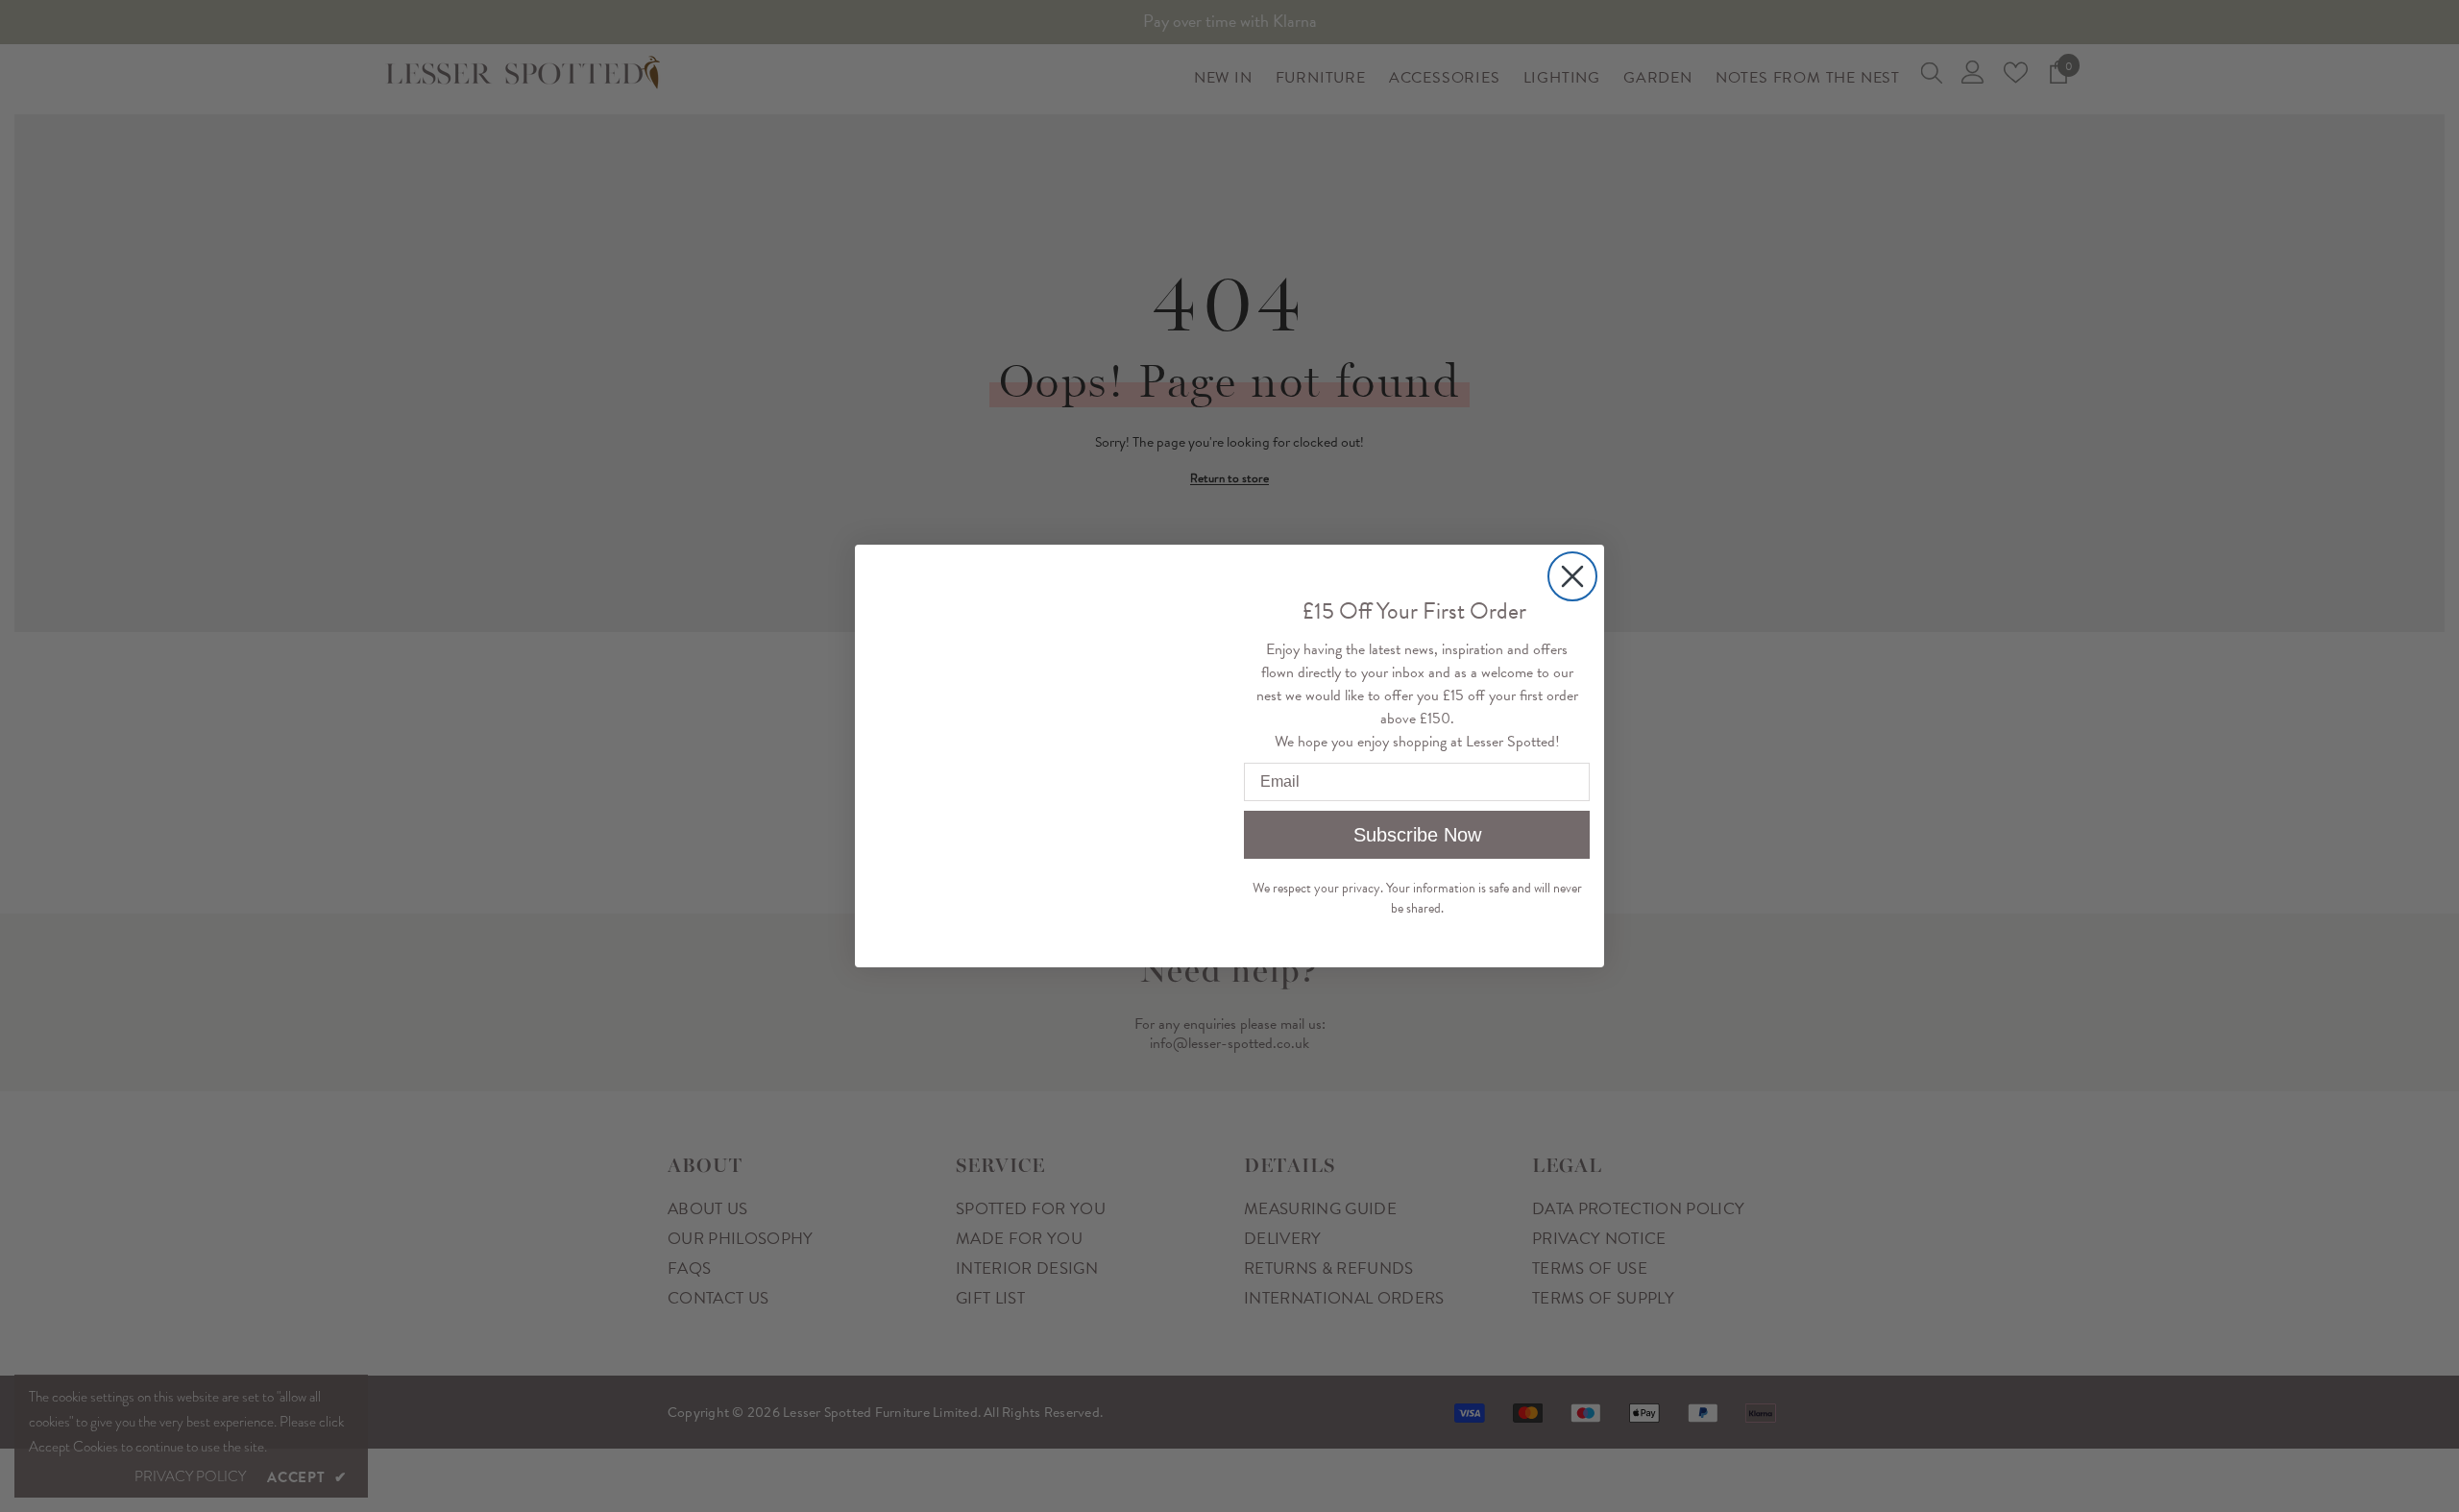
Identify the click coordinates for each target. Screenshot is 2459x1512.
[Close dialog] (1572, 538)
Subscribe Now (1417, 835)
